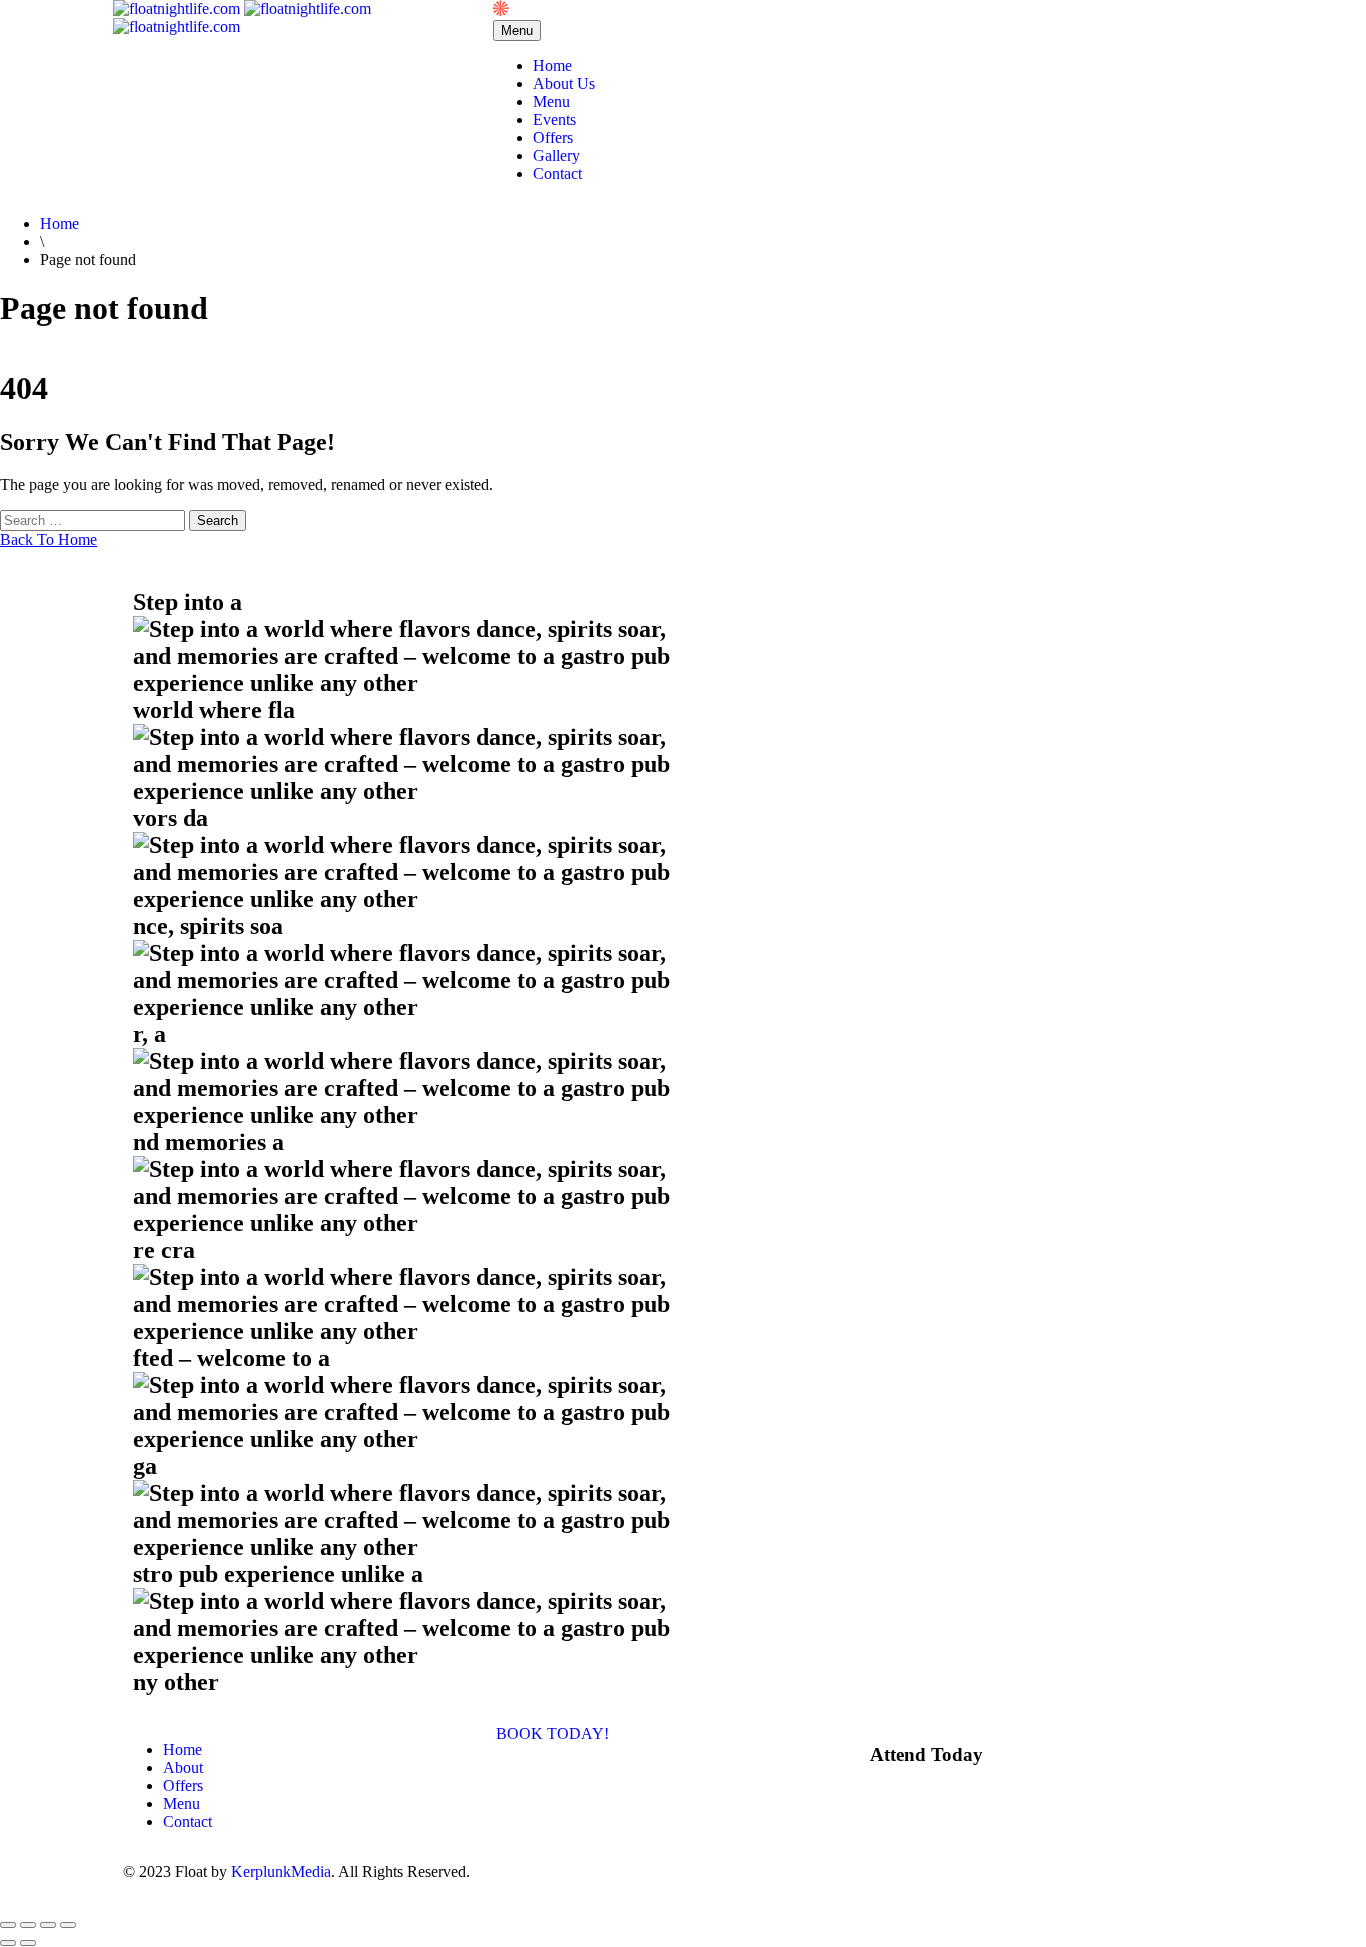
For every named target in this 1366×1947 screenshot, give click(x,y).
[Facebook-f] (708, 1872)
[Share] (48, 1925)
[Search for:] (94, 519)
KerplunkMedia (281, 1871)
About (183, 1767)
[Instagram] (762, 1872)
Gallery (556, 155)
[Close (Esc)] (68, 1925)
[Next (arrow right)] (28, 1943)
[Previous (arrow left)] (8, 1943)
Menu (551, 101)
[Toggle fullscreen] (28, 1925)
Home (552, 65)
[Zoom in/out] (8, 1925)
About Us (564, 83)
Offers (553, 137)
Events (554, 119)
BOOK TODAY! (552, 1733)
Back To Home (48, 539)
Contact (557, 173)
